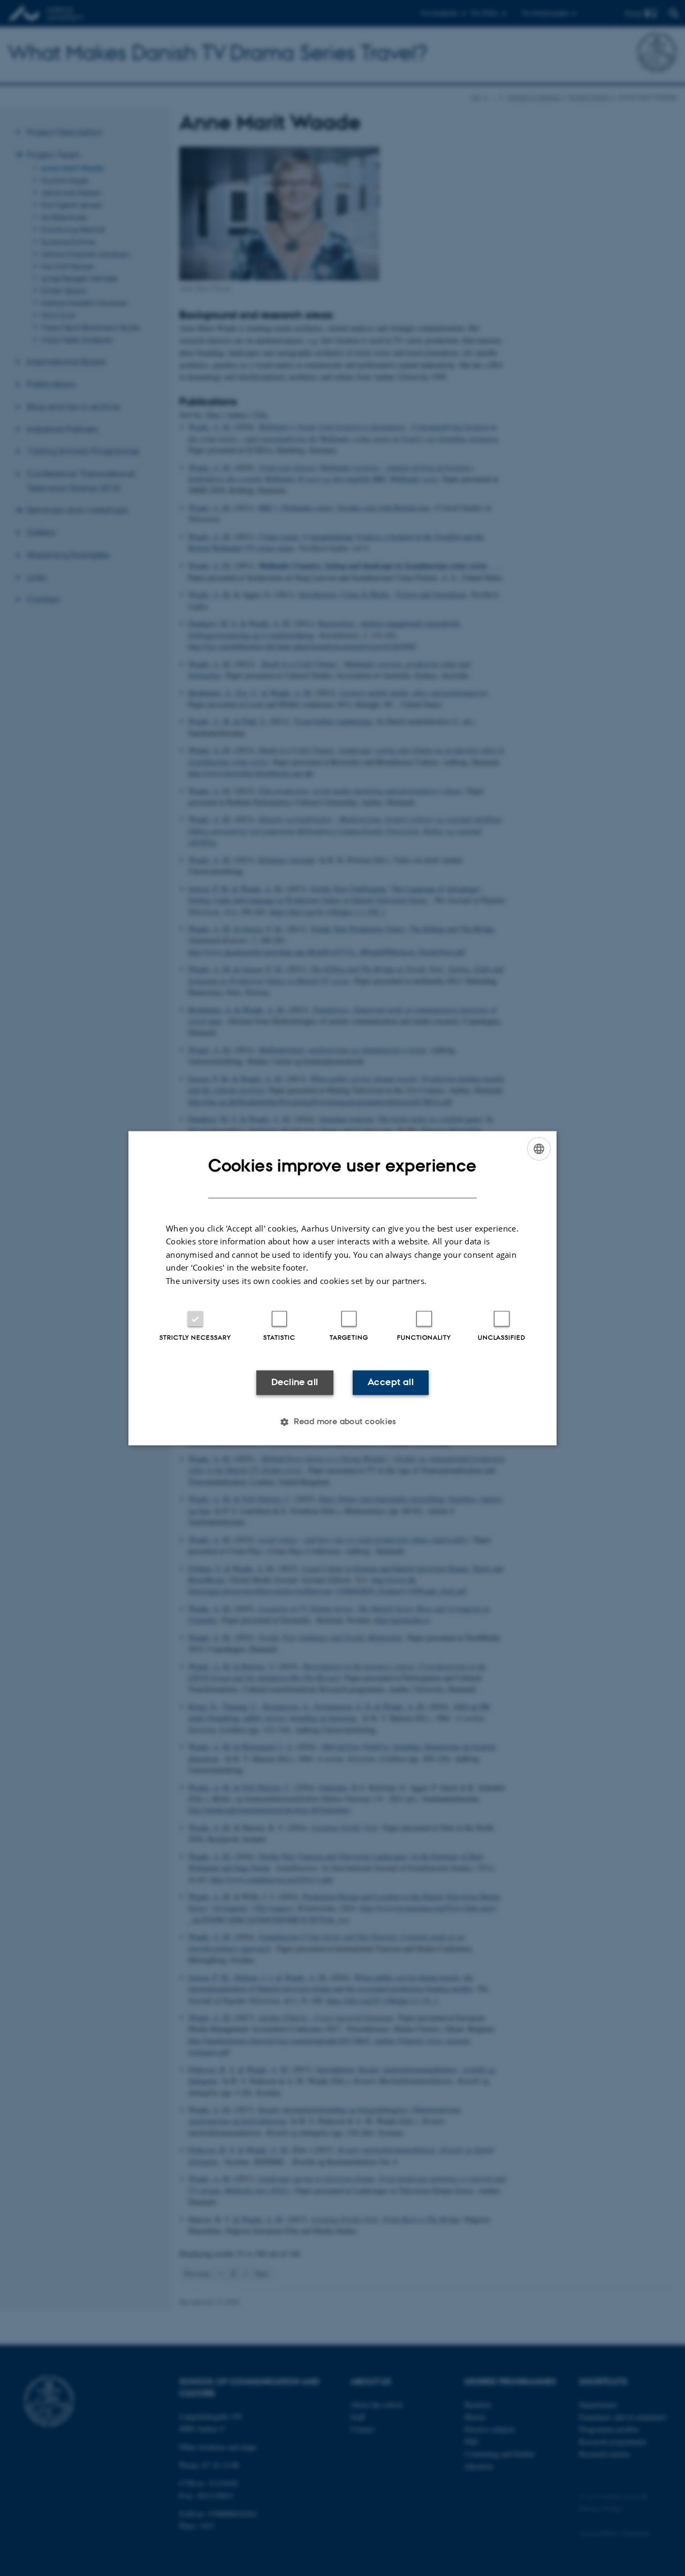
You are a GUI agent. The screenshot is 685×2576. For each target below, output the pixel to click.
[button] (342, 1422)
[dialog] (342, 1288)
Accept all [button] (391, 1382)
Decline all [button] (295, 1382)
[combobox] (539, 1149)
